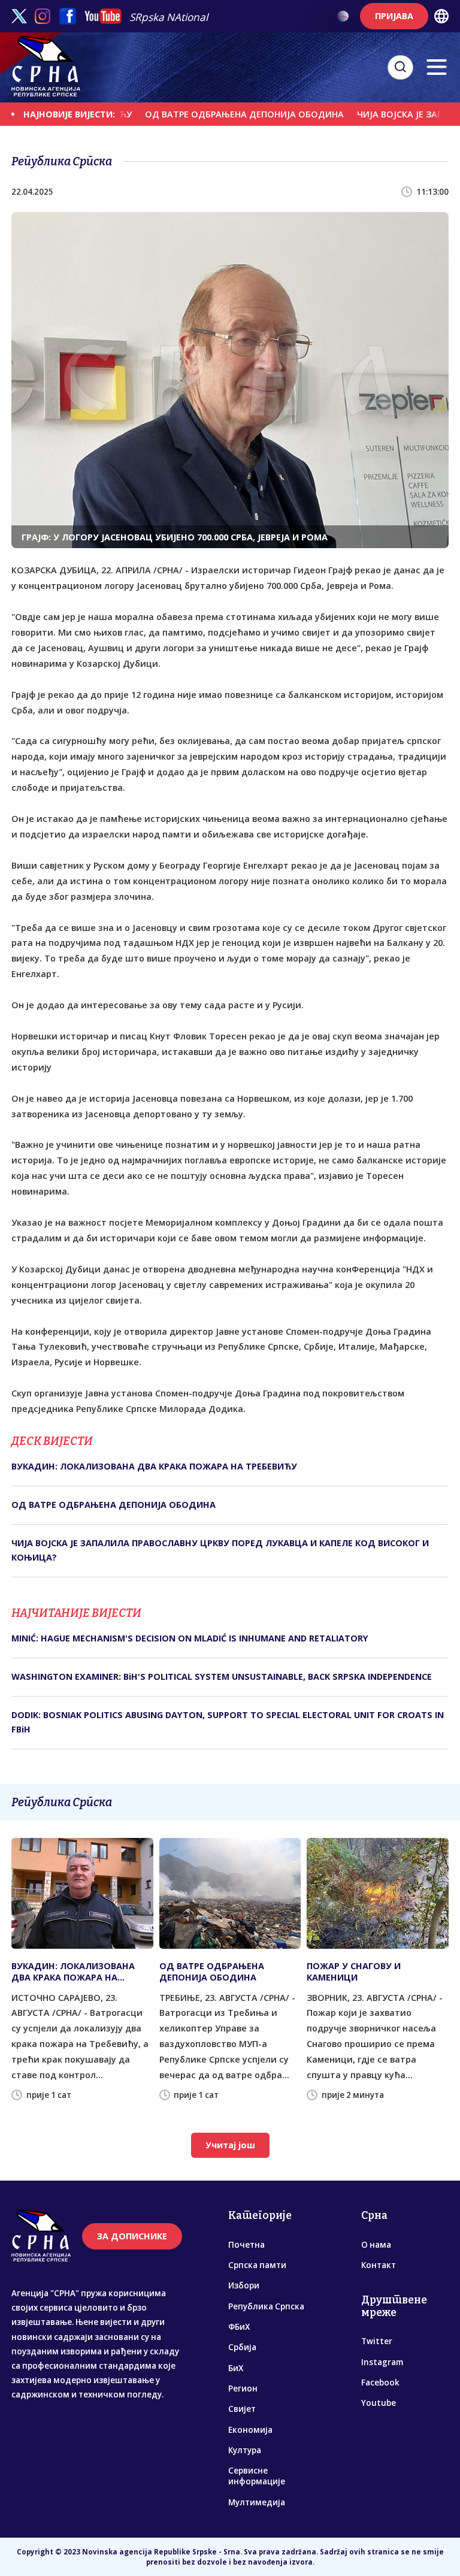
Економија (250, 2430)
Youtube (379, 2403)
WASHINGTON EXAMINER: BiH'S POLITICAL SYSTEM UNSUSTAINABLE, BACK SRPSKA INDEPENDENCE (222, 1676)
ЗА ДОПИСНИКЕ (132, 2236)
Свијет (242, 2409)
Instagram (382, 2362)
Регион (243, 2388)
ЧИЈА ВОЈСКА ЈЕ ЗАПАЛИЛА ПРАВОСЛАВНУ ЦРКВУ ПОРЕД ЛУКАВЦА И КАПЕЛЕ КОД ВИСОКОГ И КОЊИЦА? (220, 1550)
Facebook (380, 2383)
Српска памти (257, 2265)
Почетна (246, 2245)
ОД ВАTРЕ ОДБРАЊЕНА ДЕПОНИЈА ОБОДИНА (206, 114)
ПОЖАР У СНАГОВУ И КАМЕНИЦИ (354, 1972)
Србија (242, 2347)
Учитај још (230, 2145)
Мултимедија (257, 2502)
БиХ (236, 2368)
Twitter (377, 2341)
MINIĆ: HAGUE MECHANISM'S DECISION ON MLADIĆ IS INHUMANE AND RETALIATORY (190, 1638)
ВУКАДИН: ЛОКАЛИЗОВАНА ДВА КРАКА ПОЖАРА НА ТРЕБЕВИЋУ (154, 1466)
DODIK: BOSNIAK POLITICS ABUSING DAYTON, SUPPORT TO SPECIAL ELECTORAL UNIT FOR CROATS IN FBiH (228, 1722)
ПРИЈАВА (394, 16)
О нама (376, 2245)
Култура (245, 2450)
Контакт (379, 2265)
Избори (244, 2285)
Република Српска (266, 2306)
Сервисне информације (257, 2476)
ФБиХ (239, 2327)
